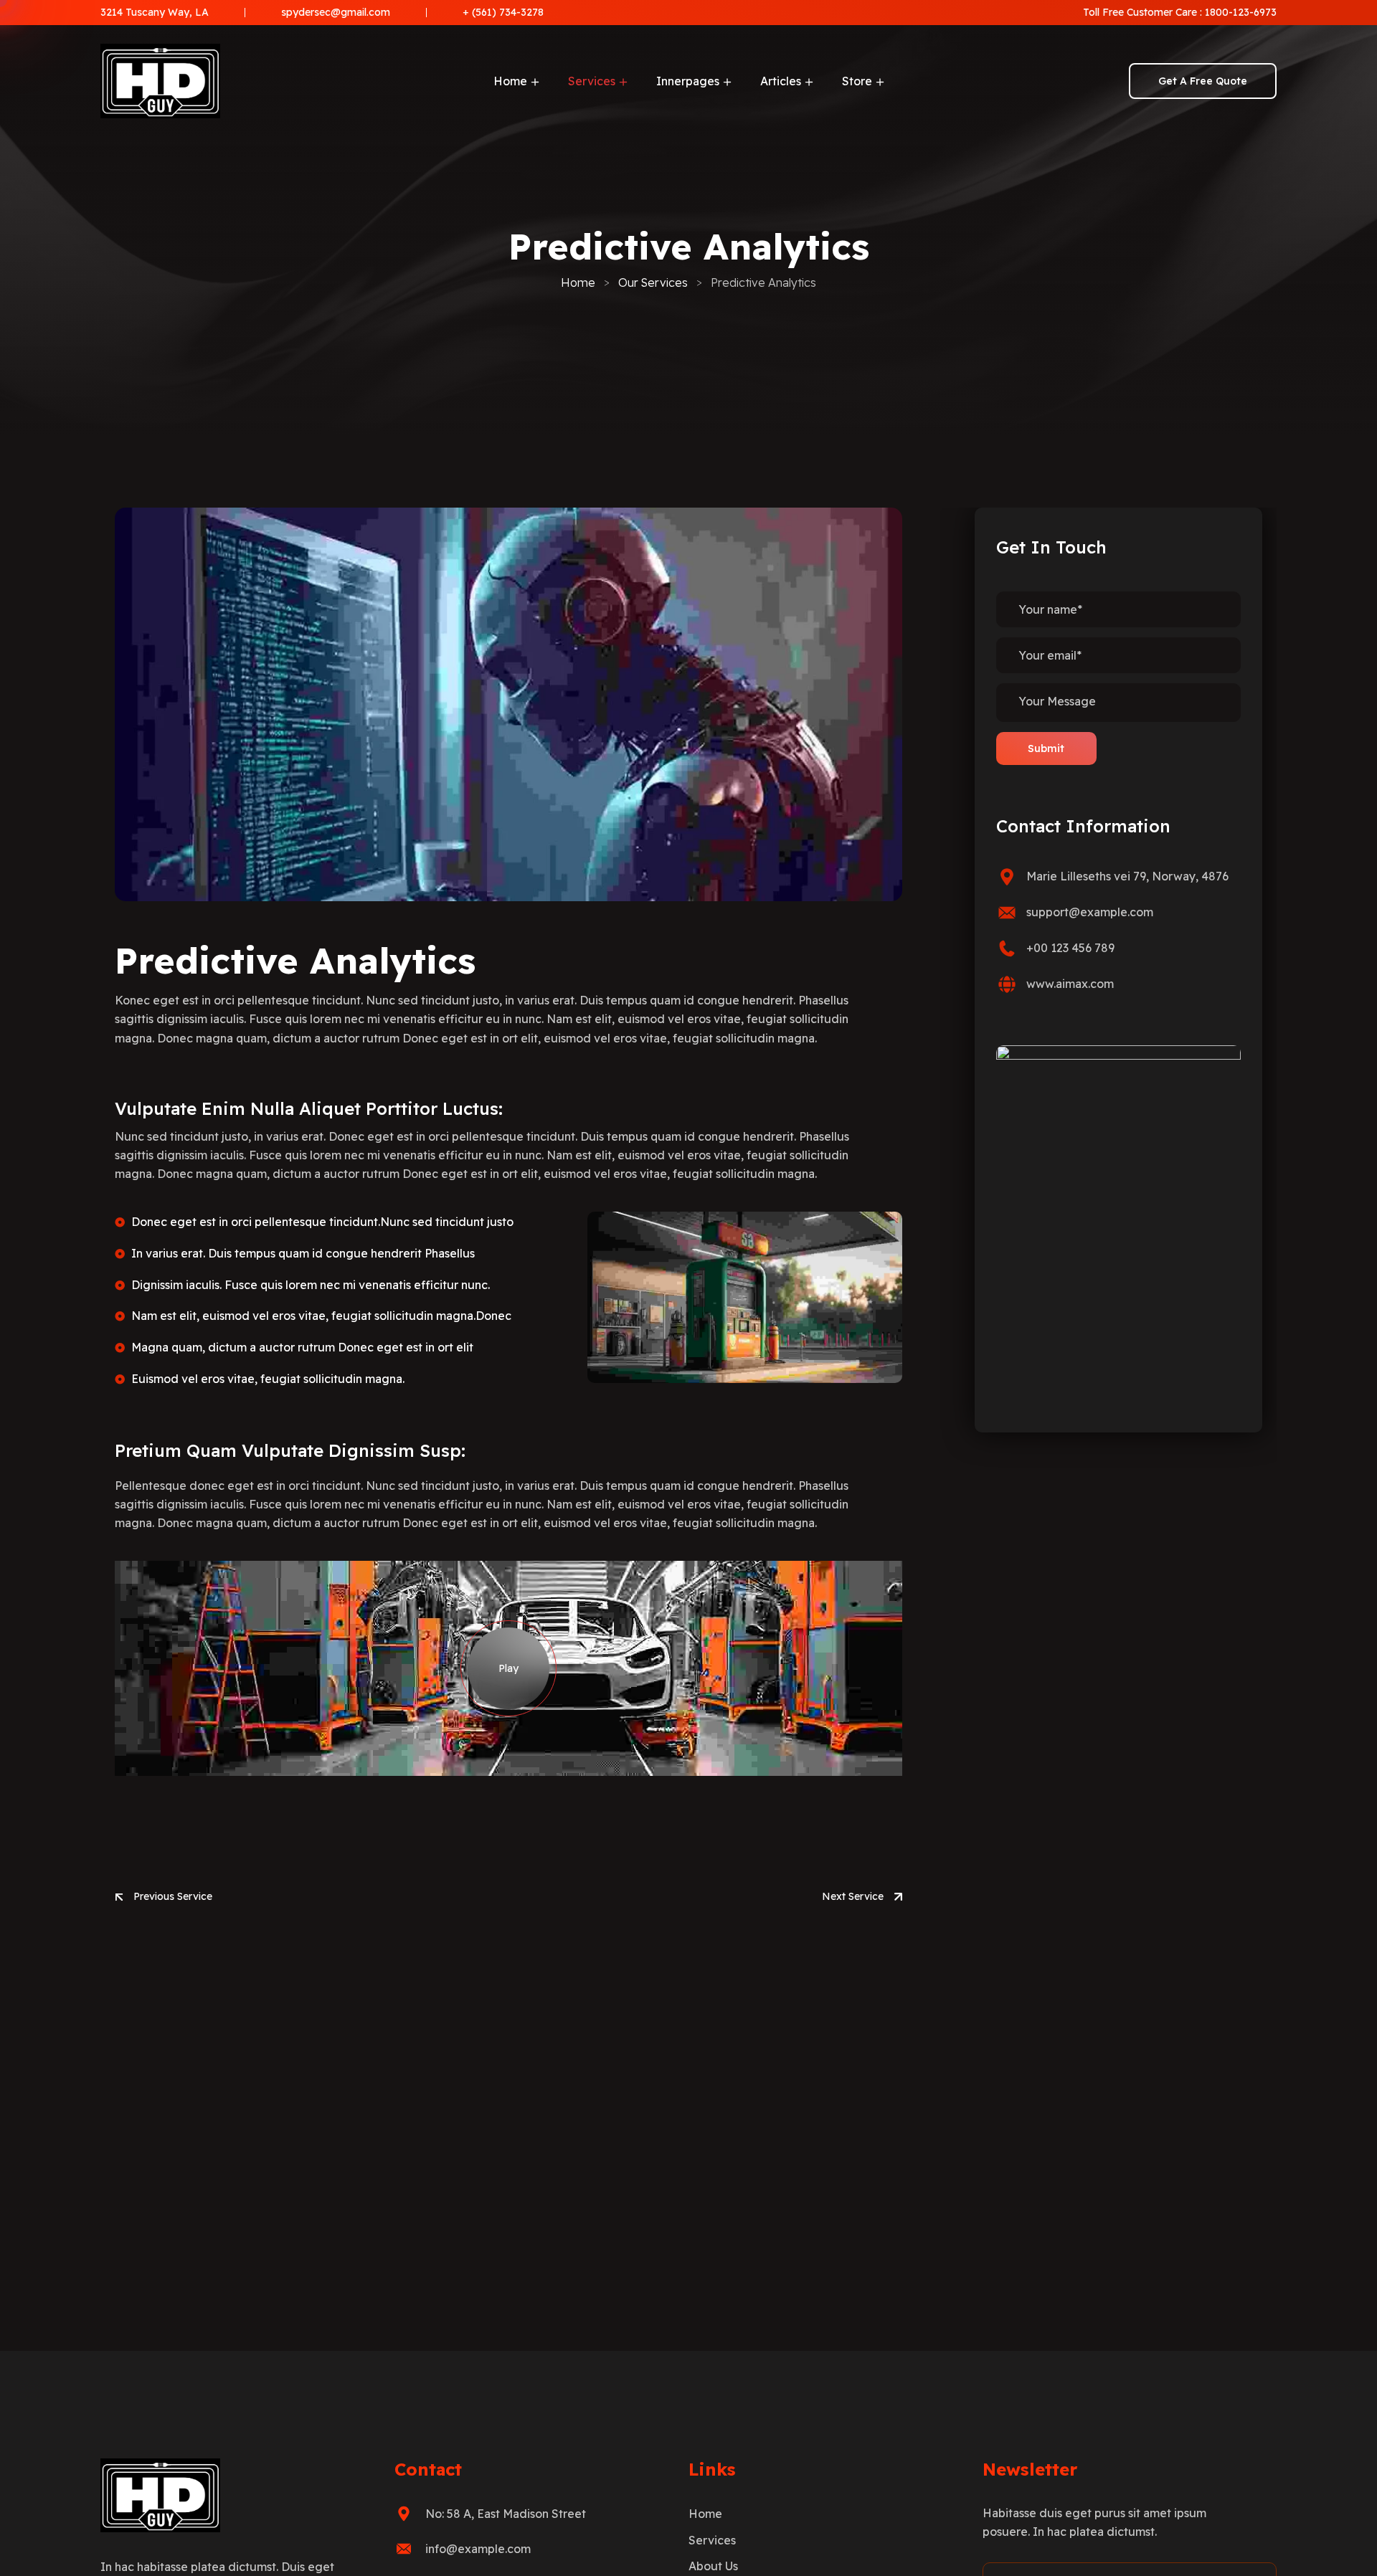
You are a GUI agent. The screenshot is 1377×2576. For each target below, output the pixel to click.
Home (578, 282)
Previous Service (173, 1896)
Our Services (653, 282)
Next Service (853, 1896)
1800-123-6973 (1241, 12)
